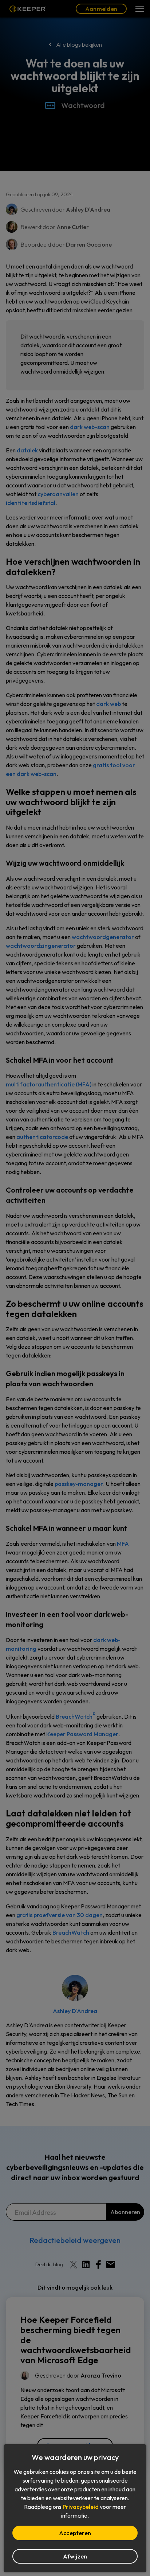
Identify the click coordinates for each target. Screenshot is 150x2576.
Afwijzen (75, 2556)
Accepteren (75, 2533)
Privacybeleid (81, 2507)
